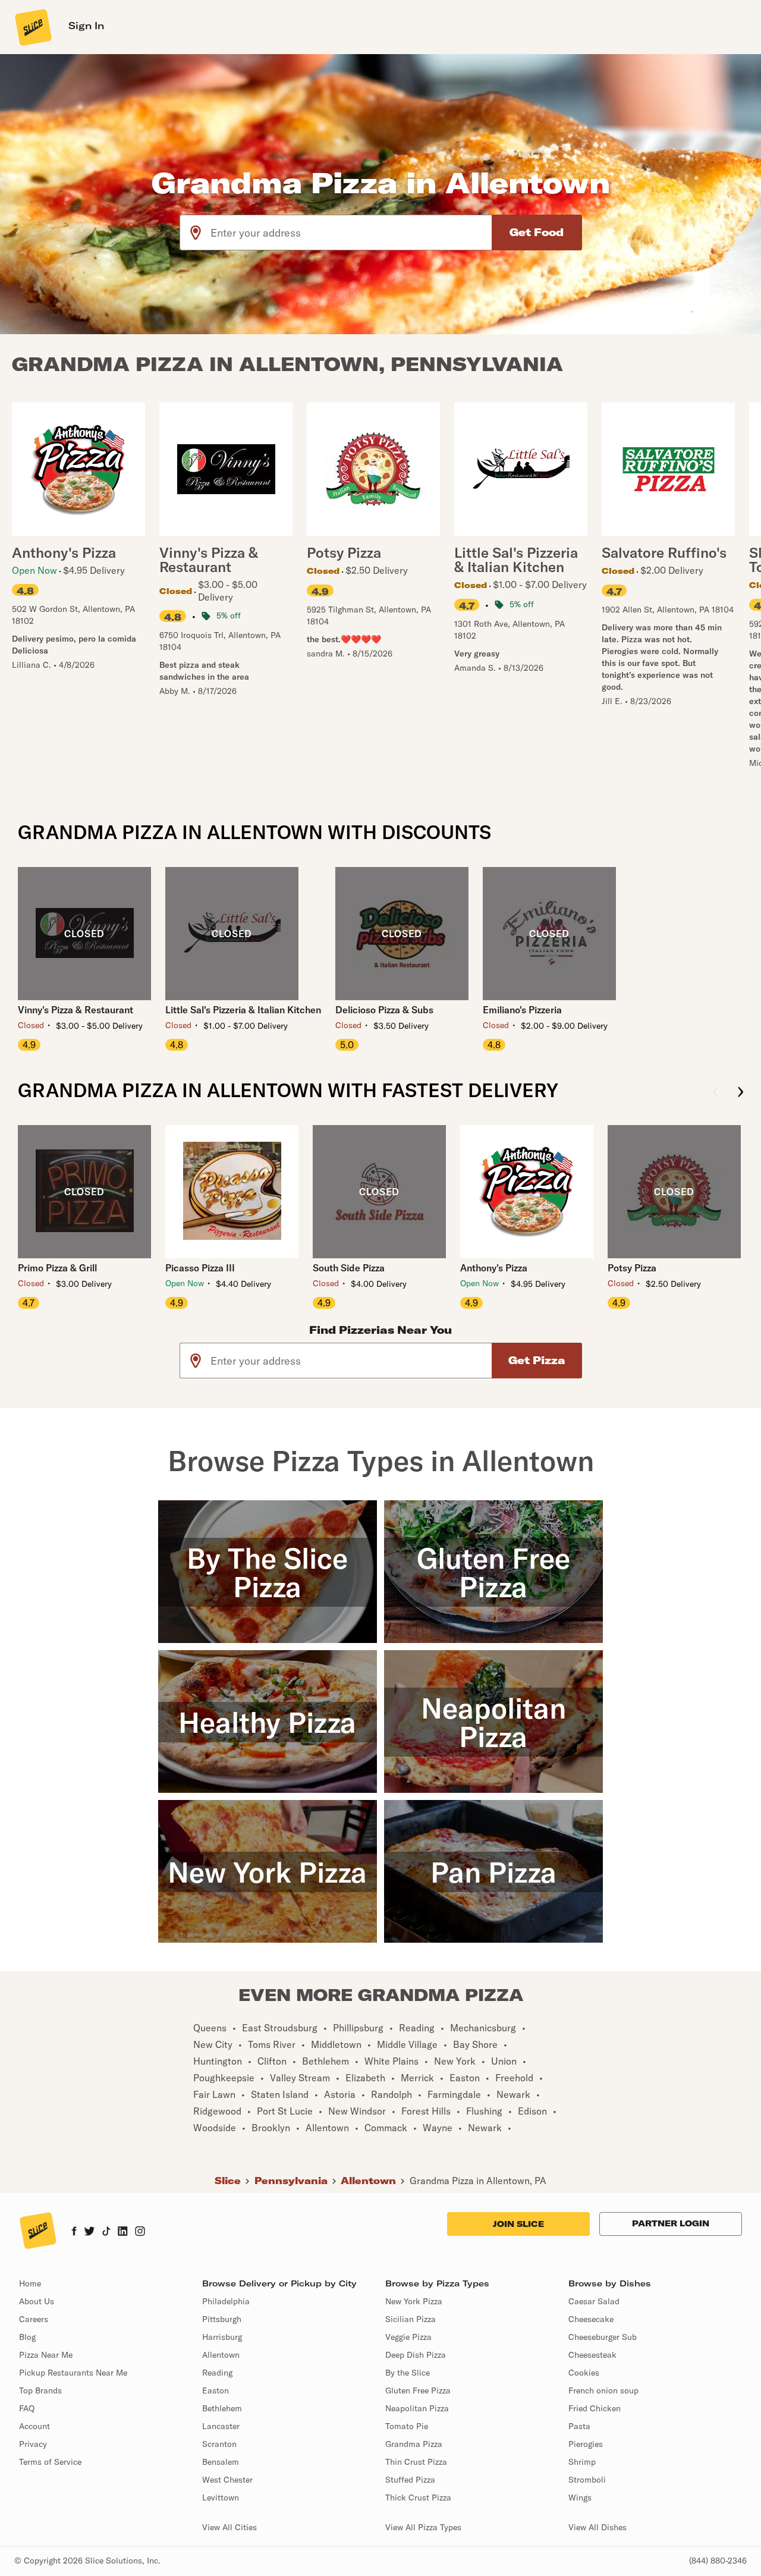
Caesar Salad (594, 2301)
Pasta (579, 2426)
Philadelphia (226, 2301)
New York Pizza (414, 2301)
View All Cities (229, 2527)
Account (34, 2426)
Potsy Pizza (632, 1268)
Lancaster (221, 2426)
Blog (27, 2337)
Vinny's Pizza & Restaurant (76, 1010)
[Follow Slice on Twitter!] (89, 2232)
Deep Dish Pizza (416, 2355)
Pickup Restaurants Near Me (73, 2373)
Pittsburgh (222, 2319)
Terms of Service (50, 2462)
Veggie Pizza (408, 2337)
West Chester (227, 2480)
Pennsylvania (291, 2181)
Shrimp (582, 2462)
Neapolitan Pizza (417, 2408)
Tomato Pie (407, 2426)
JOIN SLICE (518, 2224)
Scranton (219, 2444)
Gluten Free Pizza (418, 2390)
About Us (37, 2301)
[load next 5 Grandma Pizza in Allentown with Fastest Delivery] (740, 1093)
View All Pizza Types (423, 2527)
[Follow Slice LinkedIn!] (123, 2232)
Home (30, 2283)
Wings (580, 2498)
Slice (228, 2181)
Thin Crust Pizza (416, 2462)
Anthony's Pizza (494, 1268)
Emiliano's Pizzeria (522, 1010)
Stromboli (587, 2480)
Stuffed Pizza (410, 2480)
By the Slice (408, 2373)
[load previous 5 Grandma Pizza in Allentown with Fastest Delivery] (716, 1093)
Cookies (584, 2373)
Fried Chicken (595, 2408)
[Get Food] (537, 233)
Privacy (33, 2444)
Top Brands (40, 2390)
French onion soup (603, 2390)
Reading (217, 2373)
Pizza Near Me (46, 2355)
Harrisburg (222, 2337)
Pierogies (586, 2444)
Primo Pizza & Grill (57, 1268)
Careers (34, 2319)
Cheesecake (591, 2319)
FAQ (27, 2408)
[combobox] (352, 233)
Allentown (368, 2181)
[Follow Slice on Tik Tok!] (106, 2232)
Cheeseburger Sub (603, 2337)
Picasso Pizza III (200, 1268)
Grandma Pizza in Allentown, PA (478, 2181)
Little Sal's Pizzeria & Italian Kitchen (243, 1010)
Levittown (221, 2498)
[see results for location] (196, 233)
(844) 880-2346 (718, 2561)
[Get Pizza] (537, 1361)
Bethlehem (222, 2408)
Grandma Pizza (414, 2444)
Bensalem (221, 2462)
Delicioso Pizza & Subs (384, 1010)
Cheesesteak (592, 2355)
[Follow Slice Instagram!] (140, 2232)
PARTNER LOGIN (671, 2223)
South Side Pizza (349, 1268)
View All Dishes (598, 2527)
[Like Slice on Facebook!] (74, 2232)
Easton (216, 2390)
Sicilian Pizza (411, 2319)
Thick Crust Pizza (418, 2498)
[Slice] (32, 27)
